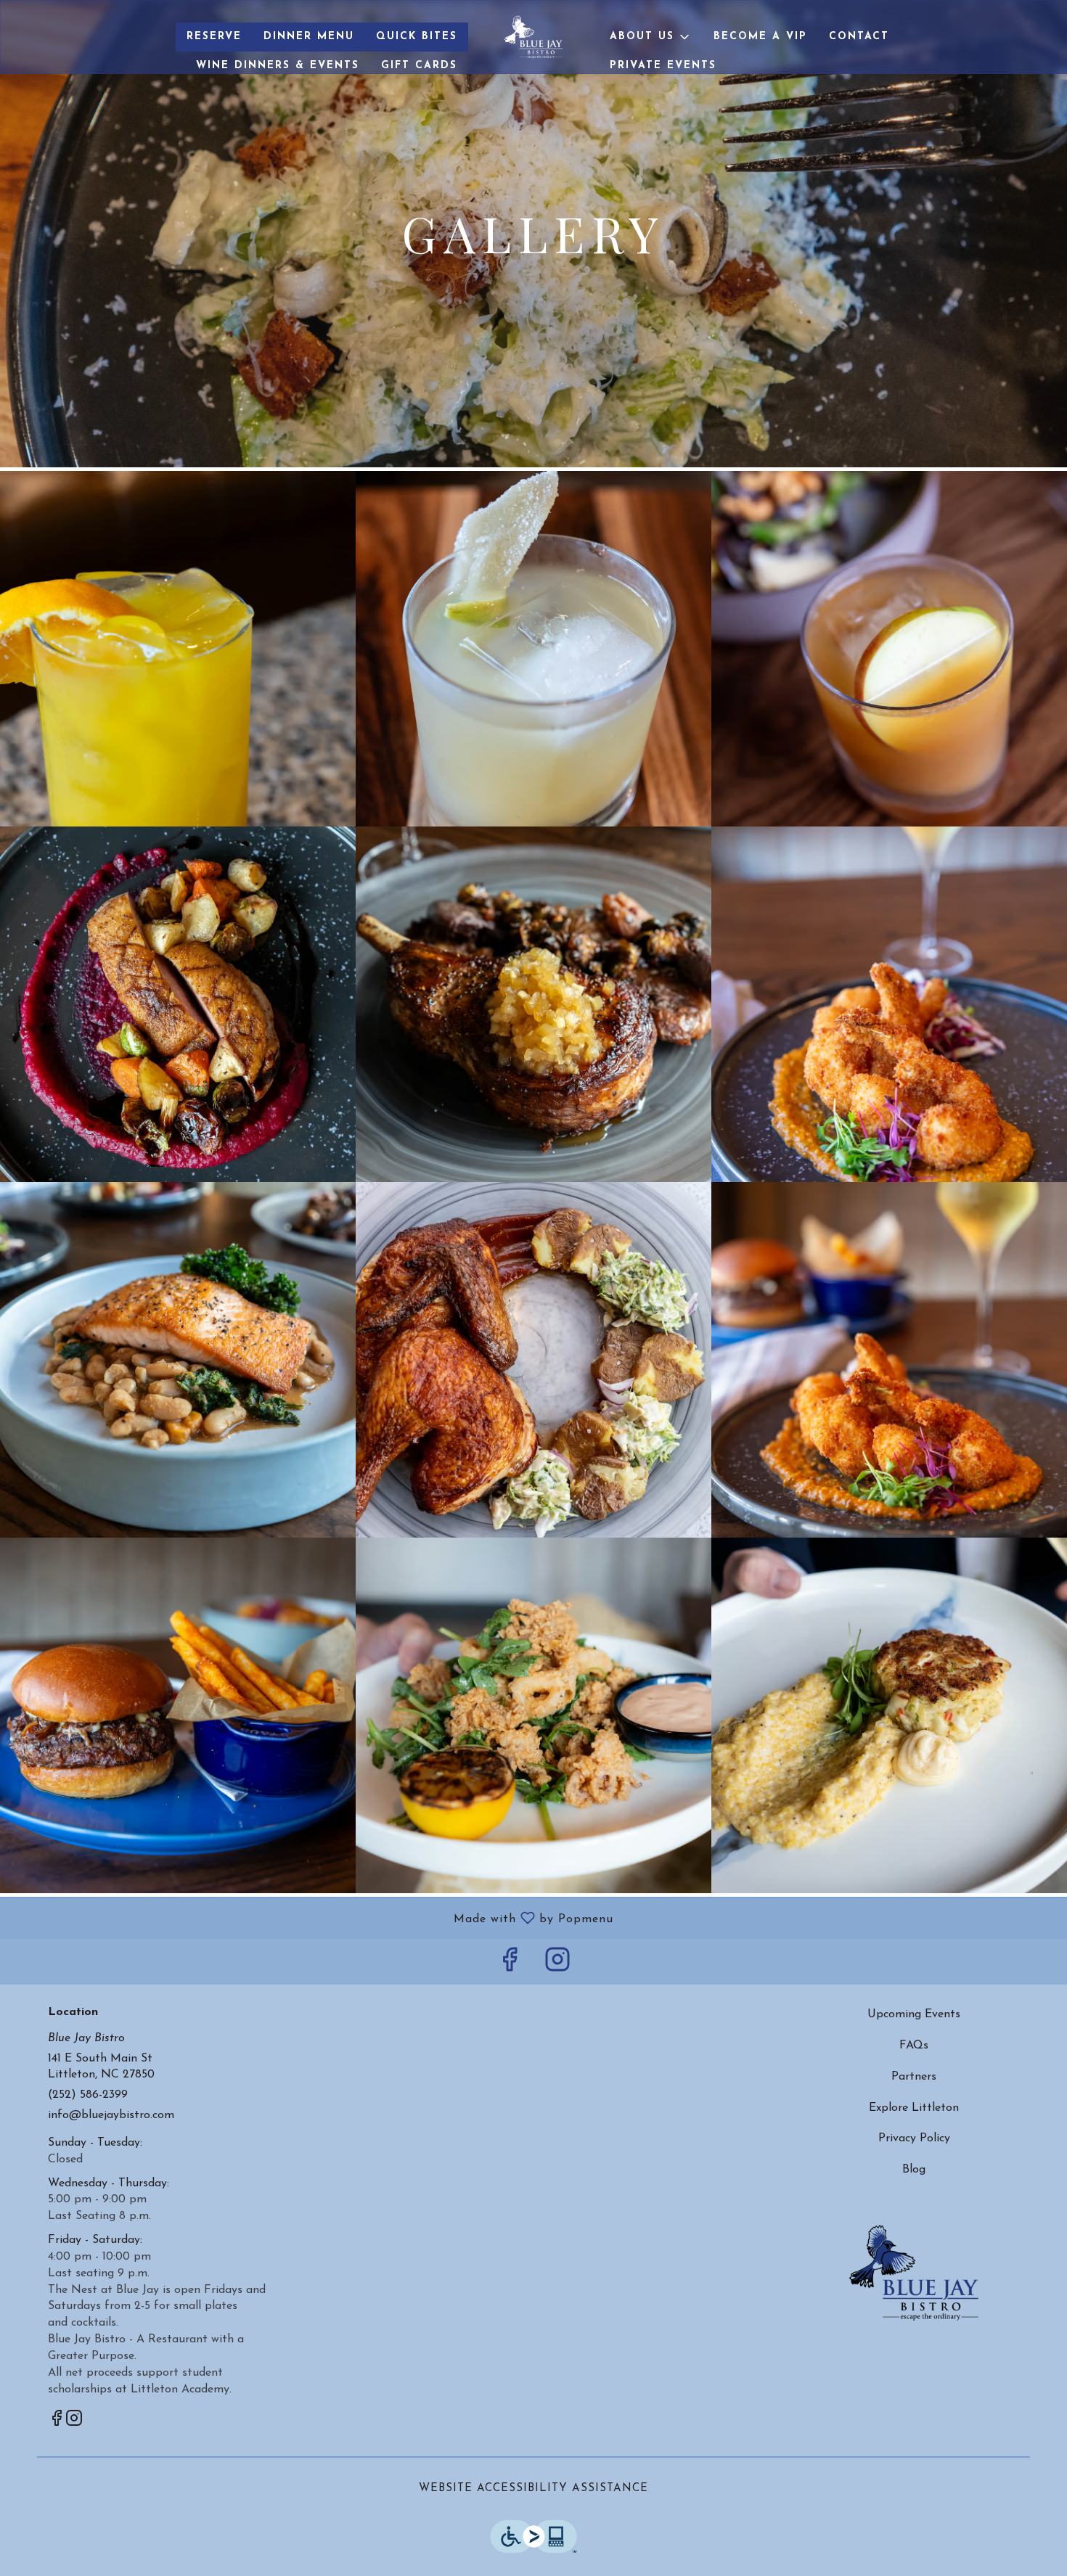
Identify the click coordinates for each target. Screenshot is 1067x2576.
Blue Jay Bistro (915, 2273)
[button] (651, 37)
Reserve (214, 37)
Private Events (663, 66)
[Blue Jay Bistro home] (533, 37)
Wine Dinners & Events (278, 66)
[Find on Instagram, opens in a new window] (557, 1965)
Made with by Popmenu (312, 1919)
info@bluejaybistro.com (111, 2115)
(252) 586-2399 (88, 2095)
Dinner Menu (309, 37)
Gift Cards (419, 66)
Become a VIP (760, 37)
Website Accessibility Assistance (533, 2489)
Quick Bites (417, 37)
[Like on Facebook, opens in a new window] (510, 1965)
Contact (859, 37)
